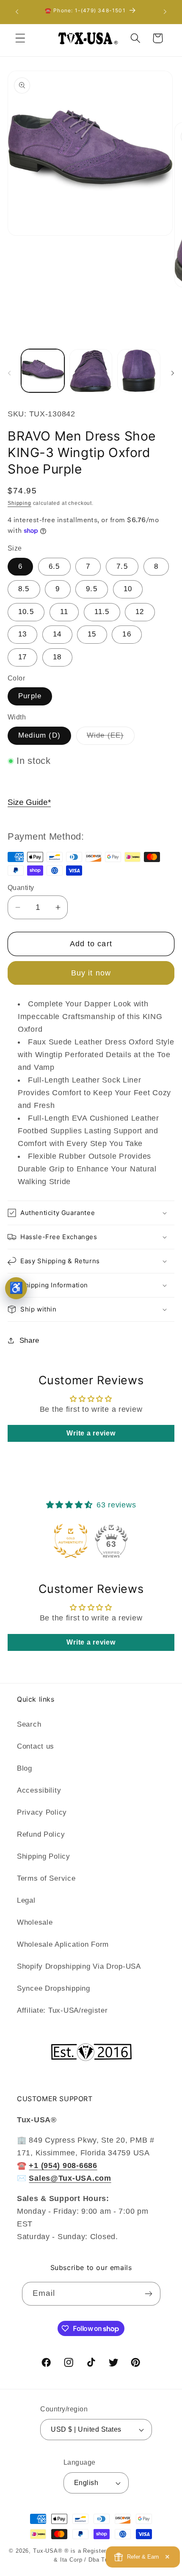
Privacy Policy (42, 1812)
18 (57, 657)
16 (127, 634)
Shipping (19, 503)
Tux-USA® (48, 2551)
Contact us (36, 1746)
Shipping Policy (44, 1856)
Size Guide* (29, 802)
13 (22, 634)
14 (57, 634)
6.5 (54, 566)
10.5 (26, 612)
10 (128, 589)
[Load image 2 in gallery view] (91, 371)
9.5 (92, 589)
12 (140, 612)
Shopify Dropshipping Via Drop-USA (79, 1966)
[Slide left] (9, 373)
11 (64, 612)
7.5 (122, 566)
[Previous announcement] (17, 12)
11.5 (102, 612)
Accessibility (39, 1790)
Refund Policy (41, 1834)
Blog (25, 1768)
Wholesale (35, 1922)
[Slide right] (173, 373)
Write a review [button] (91, 1433)
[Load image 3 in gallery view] (139, 371)
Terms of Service (46, 1878)
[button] (21, 38)
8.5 (24, 589)
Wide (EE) (111, 738)
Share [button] (29, 1340)
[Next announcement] (165, 12)
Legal (26, 1900)
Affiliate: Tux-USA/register (62, 2010)
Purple (30, 696)
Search (29, 1724)
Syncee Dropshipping (54, 1988)
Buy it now (91, 973)
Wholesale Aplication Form (63, 1944)
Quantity (21, 888)
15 (92, 634)
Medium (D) (39, 735)
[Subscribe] (149, 2294)
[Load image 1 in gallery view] (43, 371)
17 (22, 657)
